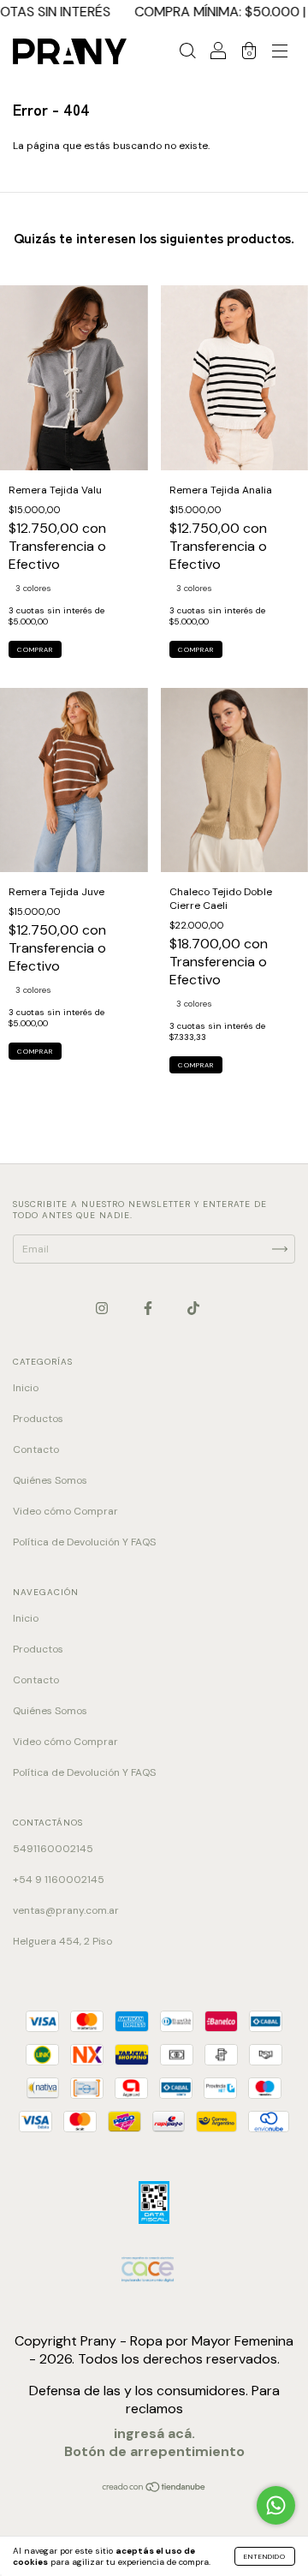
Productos (38, 1419)
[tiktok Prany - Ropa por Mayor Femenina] (193, 1308)
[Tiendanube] (154, 2489)
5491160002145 (53, 1849)
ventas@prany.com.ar (66, 1910)
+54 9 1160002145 (59, 1880)
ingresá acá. (154, 2433)
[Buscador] (187, 54)
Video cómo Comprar (65, 1511)
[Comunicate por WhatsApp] (276, 2505)
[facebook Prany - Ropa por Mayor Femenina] (149, 1308)
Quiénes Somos (50, 1480)
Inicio (26, 1388)
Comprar (35, 649)
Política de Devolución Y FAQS (84, 1542)
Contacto (36, 1449)
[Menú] (280, 54)
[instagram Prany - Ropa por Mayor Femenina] (103, 1308)
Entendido (265, 2556)
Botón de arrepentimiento (154, 2451)
